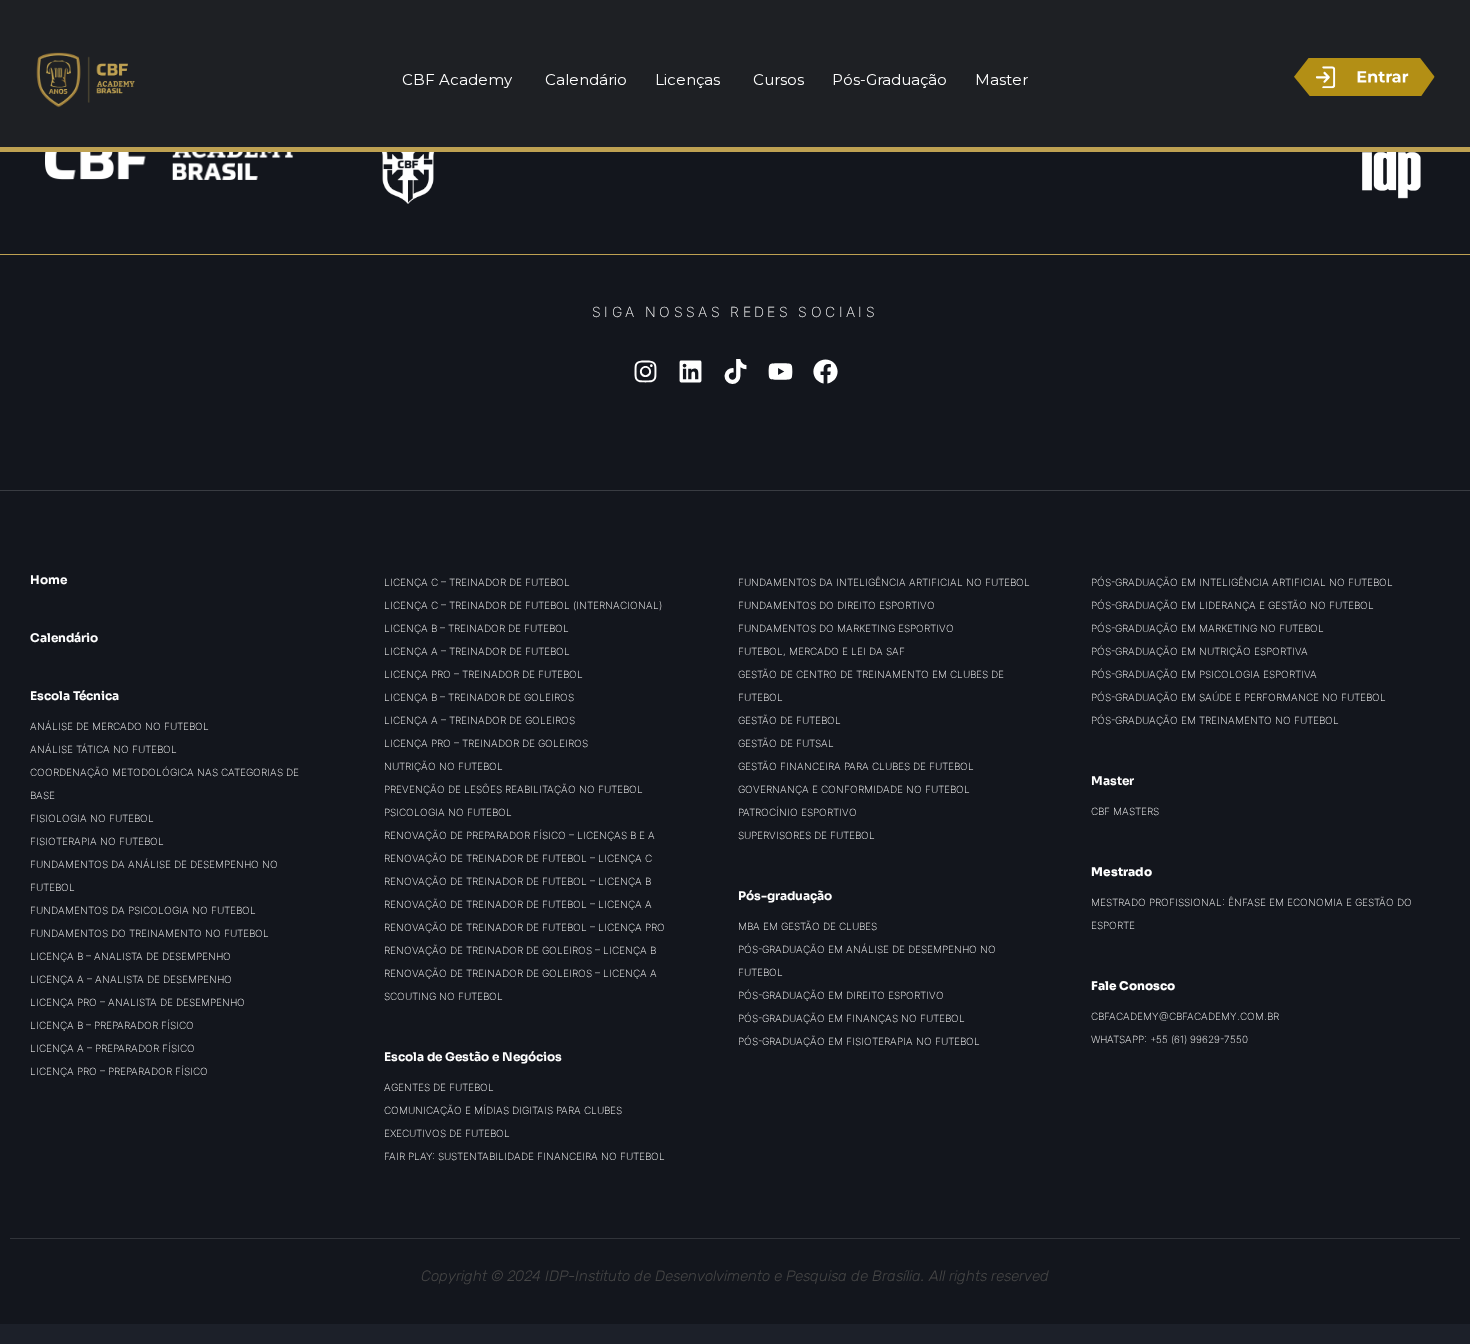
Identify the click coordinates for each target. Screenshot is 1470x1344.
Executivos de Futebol (447, 1133)
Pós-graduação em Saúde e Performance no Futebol (1238, 697)
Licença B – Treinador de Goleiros (479, 697)
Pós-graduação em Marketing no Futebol (1207, 628)
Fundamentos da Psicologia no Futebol (143, 910)
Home (48, 579)
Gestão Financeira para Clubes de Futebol (856, 766)
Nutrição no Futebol (443, 766)
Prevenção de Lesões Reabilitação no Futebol (513, 789)
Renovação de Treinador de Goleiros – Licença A (520, 973)
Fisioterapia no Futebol (97, 841)
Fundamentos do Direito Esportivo (836, 605)
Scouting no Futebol (443, 996)
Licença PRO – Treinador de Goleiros (486, 743)
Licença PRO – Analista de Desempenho (137, 1002)
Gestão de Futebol (789, 720)
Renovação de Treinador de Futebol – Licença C (518, 858)
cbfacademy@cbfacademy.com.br (1185, 1016)
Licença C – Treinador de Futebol (477, 582)
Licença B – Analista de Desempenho (130, 956)
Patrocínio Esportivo (797, 812)
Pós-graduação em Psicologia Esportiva (1204, 674)
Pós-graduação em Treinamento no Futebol (1215, 720)
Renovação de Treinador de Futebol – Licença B (517, 881)
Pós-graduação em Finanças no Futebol (851, 1018)
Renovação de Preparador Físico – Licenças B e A (519, 835)
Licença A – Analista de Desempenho (131, 979)
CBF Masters (1125, 811)
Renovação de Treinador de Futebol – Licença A (518, 904)
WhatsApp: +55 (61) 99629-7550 (1169, 1039)
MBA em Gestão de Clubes (807, 926)
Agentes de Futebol (439, 1087)
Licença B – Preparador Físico (112, 1025)
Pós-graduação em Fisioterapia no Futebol (859, 1041)
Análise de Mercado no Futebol (119, 726)
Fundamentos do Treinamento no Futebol (149, 933)
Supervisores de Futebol (806, 835)
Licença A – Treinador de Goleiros (479, 720)
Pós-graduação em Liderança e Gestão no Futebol (1232, 605)
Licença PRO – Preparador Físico (119, 1071)
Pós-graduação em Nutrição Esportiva (1199, 651)
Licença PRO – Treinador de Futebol (483, 674)
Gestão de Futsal (786, 743)
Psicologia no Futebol (448, 812)
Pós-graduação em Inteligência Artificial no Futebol (1242, 582)
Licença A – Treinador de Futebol (477, 651)
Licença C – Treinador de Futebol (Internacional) (523, 605)
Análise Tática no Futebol (103, 749)
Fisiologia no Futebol (92, 818)
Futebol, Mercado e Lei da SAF (821, 651)
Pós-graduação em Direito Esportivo (841, 995)
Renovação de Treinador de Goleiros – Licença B (520, 950)
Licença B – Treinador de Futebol (476, 628)
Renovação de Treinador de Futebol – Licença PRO (524, 927)
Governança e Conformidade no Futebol (854, 789)
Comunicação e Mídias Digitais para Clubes (503, 1110)
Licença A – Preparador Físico (112, 1048)
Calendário (64, 637)
